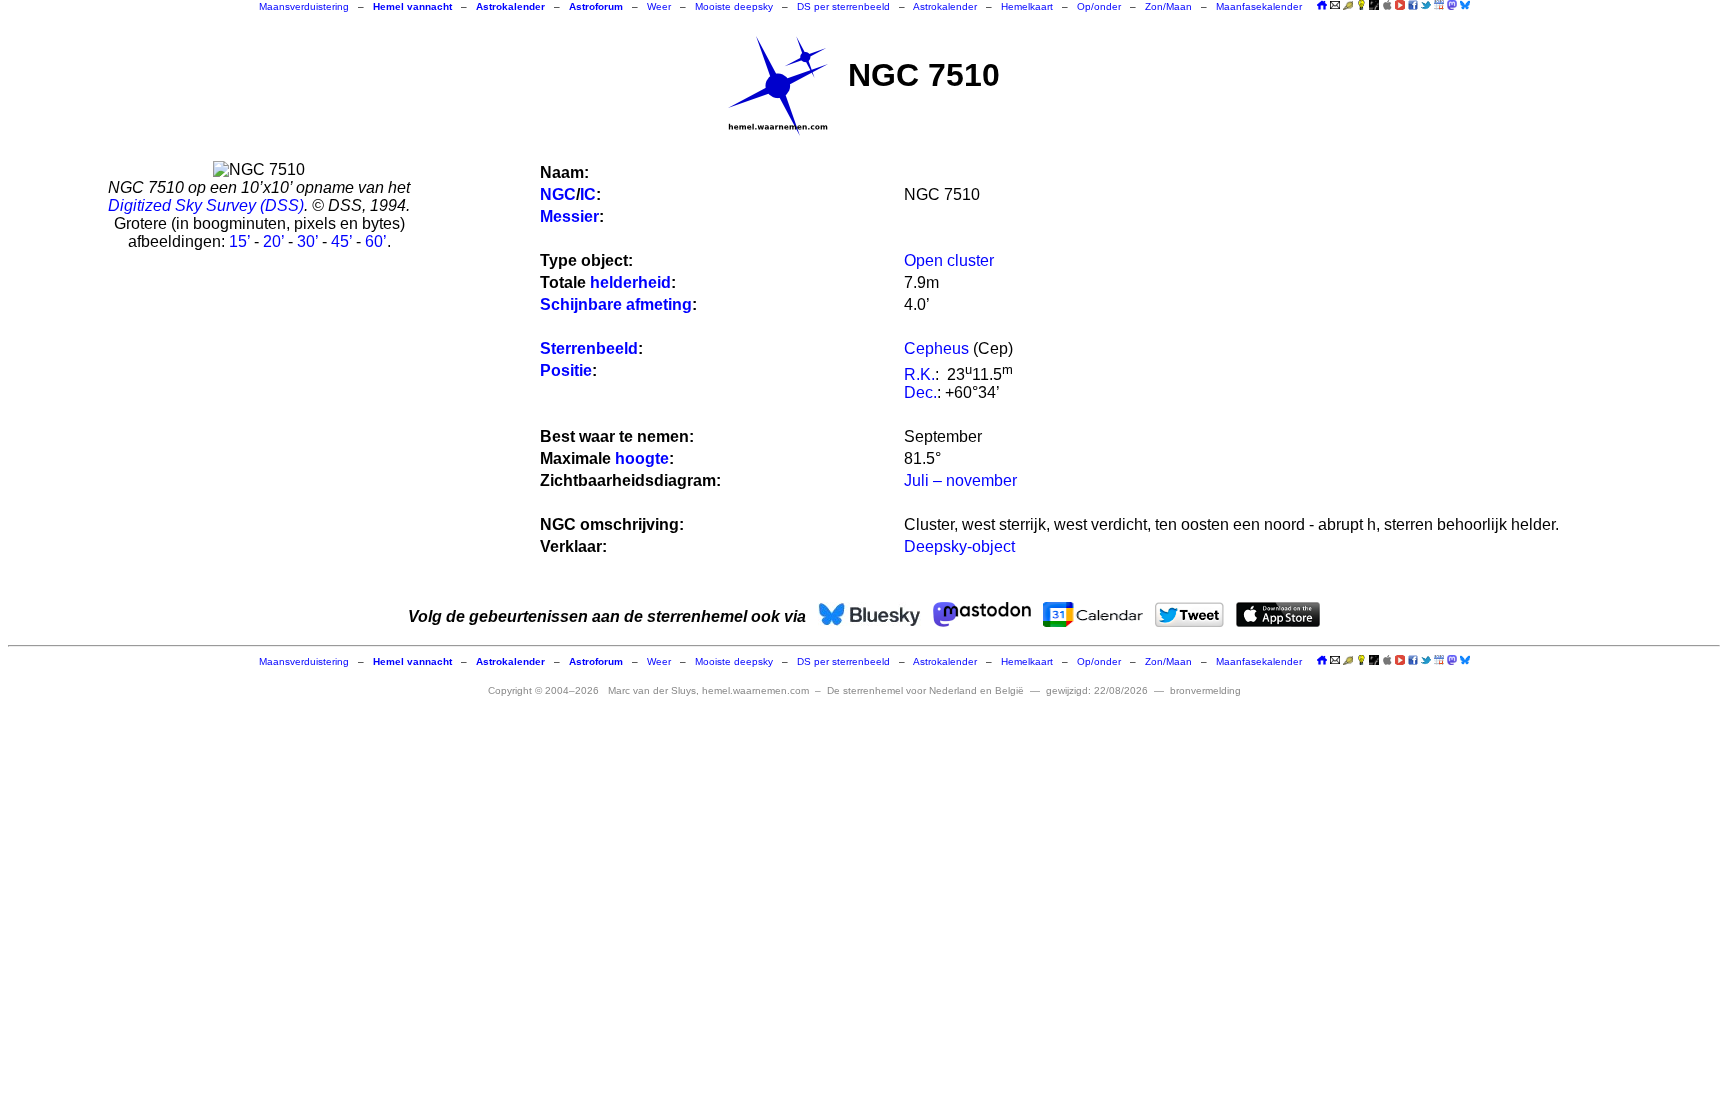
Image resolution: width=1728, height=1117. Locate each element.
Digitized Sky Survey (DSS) (206, 205)
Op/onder (1099, 6)
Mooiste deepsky (734, 6)
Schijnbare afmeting (616, 304)
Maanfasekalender (1259, 6)
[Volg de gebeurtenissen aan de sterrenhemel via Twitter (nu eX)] (1426, 5)
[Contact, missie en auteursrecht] (1335, 6)
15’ (239, 241)
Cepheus (936, 348)
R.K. (919, 374)
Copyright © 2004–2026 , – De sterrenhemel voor (756, 690)
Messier (569, 216)
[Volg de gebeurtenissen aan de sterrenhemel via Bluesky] (1465, 5)
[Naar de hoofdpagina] (1322, 6)
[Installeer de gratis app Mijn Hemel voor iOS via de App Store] (1387, 5)
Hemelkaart (1027, 6)
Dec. (920, 392)
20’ (273, 241)
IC (588, 194)
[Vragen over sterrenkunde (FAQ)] (1361, 6)
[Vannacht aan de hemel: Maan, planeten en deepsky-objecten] (1348, 6)
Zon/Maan (1168, 6)
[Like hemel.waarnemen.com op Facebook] (1413, 5)
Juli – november (960, 480)
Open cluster (949, 260)
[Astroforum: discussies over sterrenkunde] (1374, 6)
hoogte (642, 458)
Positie (566, 370)
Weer (659, 6)
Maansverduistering (304, 6)
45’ (341, 241)
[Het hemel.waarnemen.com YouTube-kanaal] (1400, 5)
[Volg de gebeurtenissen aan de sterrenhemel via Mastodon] (1452, 5)
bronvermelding (1205, 690)
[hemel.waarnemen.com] (778, 86)
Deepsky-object (959, 546)
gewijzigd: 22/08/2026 (1097, 690)
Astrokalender (945, 6)
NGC (558, 194)
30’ (307, 241)
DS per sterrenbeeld (843, 6)
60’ (376, 241)
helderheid (630, 282)
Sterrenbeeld (589, 348)
